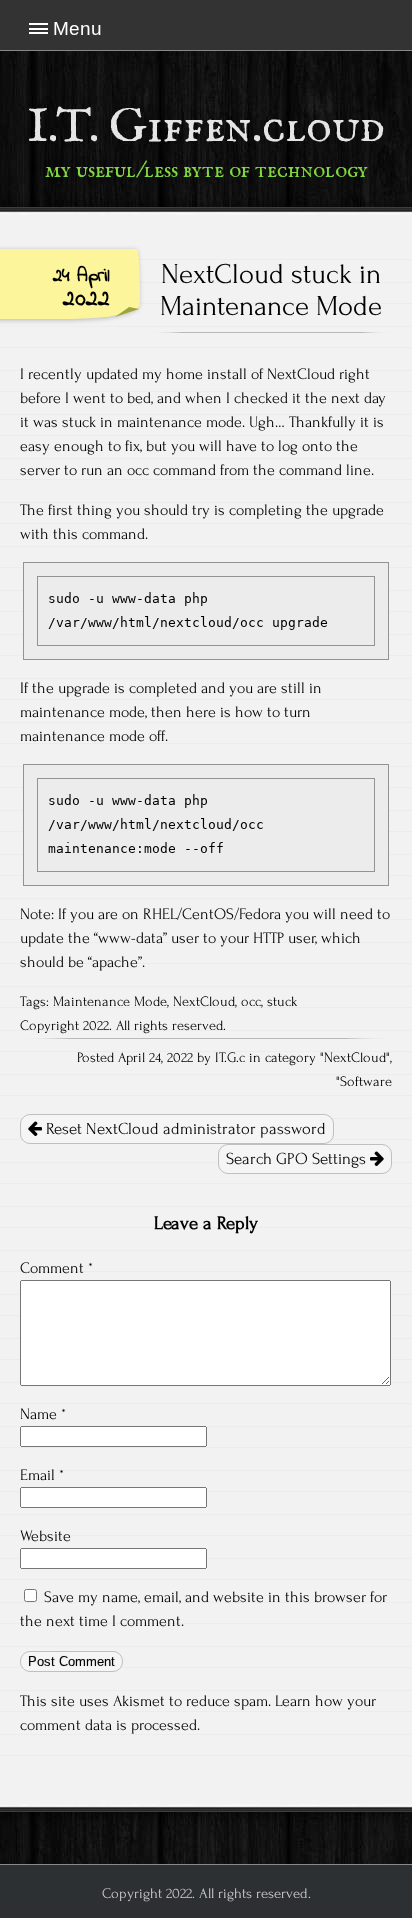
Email (42, 1475)
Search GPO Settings (298, 1159)
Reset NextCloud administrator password (184, 1129)
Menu (77, 28)
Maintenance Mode (110, 1002)
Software (366, 1082)
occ (251, 1002)
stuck (282, 1002)
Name (43, 1414)
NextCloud (204, 1002)
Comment (56, 1268)
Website (45, 1536)
